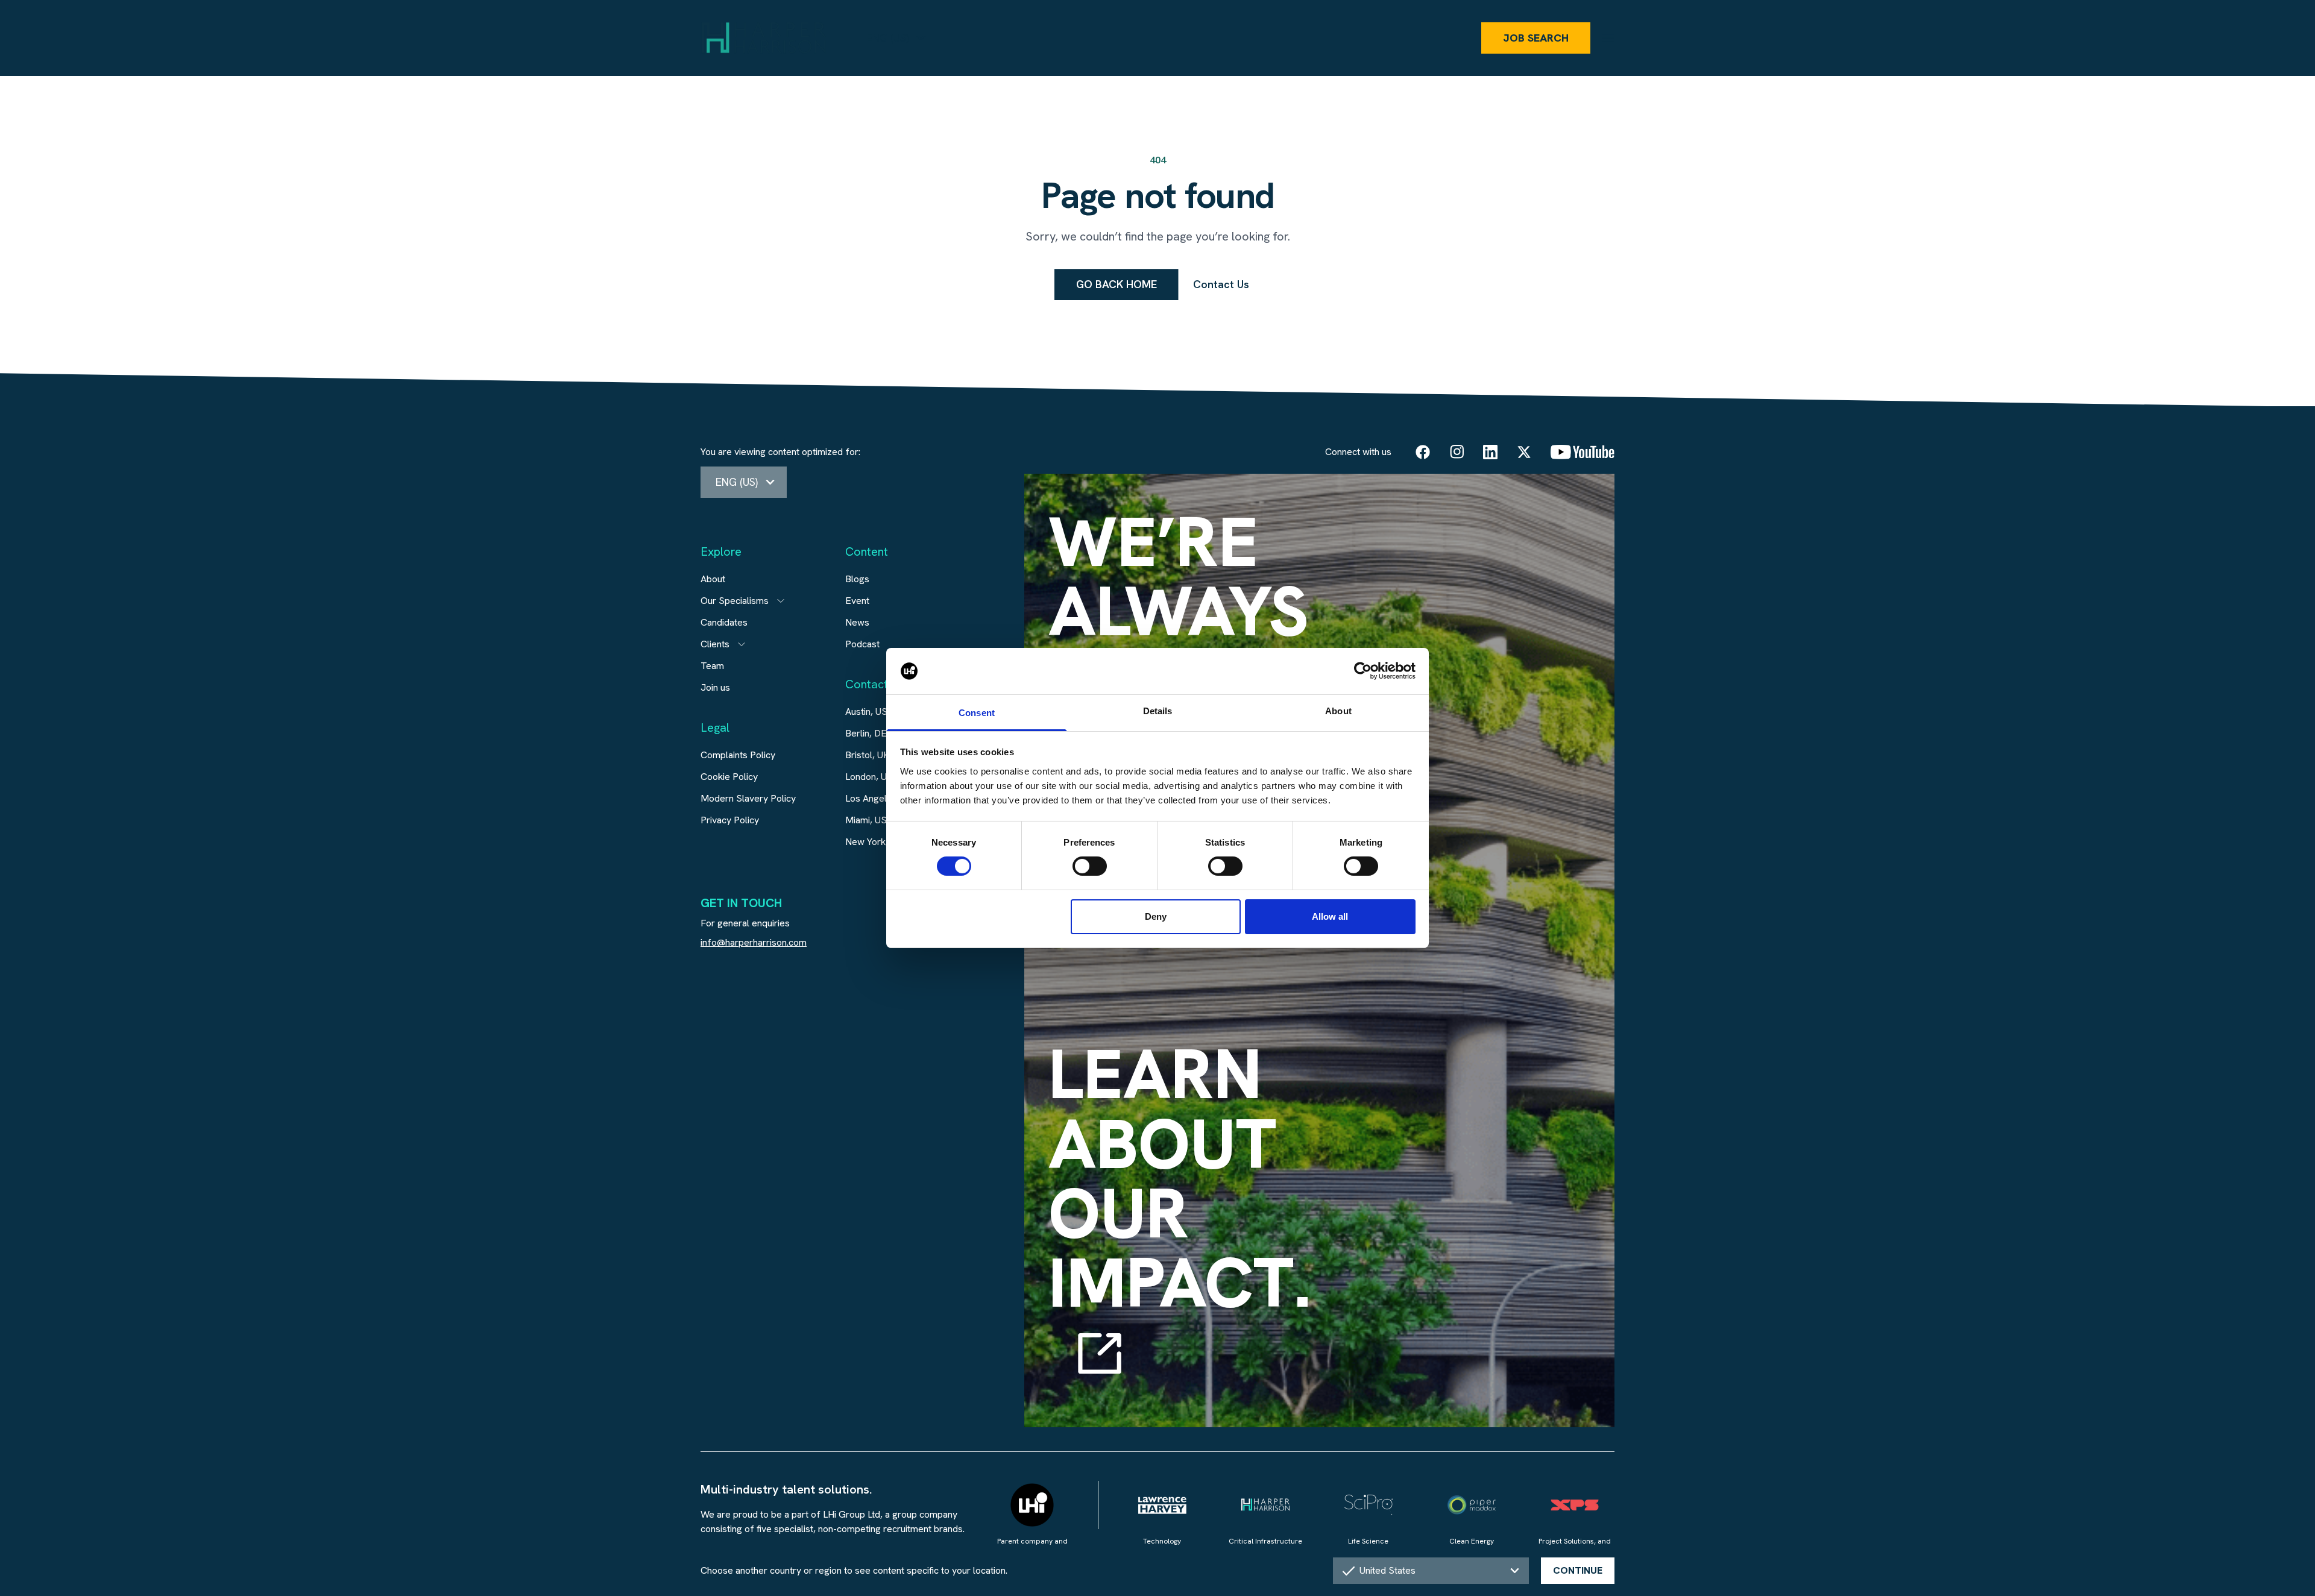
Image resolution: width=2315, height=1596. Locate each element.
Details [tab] (1158, 711)
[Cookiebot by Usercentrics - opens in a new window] (1363, 671)
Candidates (724, 622)
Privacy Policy (730, 820)
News (857, 622)
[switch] (1090, 866)
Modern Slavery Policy (748, 798)
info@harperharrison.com (754, 942)
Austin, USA (869, 712)
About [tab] (1338, 711)
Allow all (1330, 916)
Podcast (862, 644)
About (713, 579)
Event (857, 601)
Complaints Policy (738, 755)
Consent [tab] (977, 713)
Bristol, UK (868, 755)
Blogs (857, 579)
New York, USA (877, 842)
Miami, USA (869, 820)
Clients (715, 644)
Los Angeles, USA (883, 798)
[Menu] (1608, 38)
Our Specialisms (735, 601)
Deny (1156, 916)
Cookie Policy (729, 777)
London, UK (869, 777)
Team (712, 666)
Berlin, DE (866, 733)
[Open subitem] (781, 601)
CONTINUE (1578, 1570)
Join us (715, 687)
